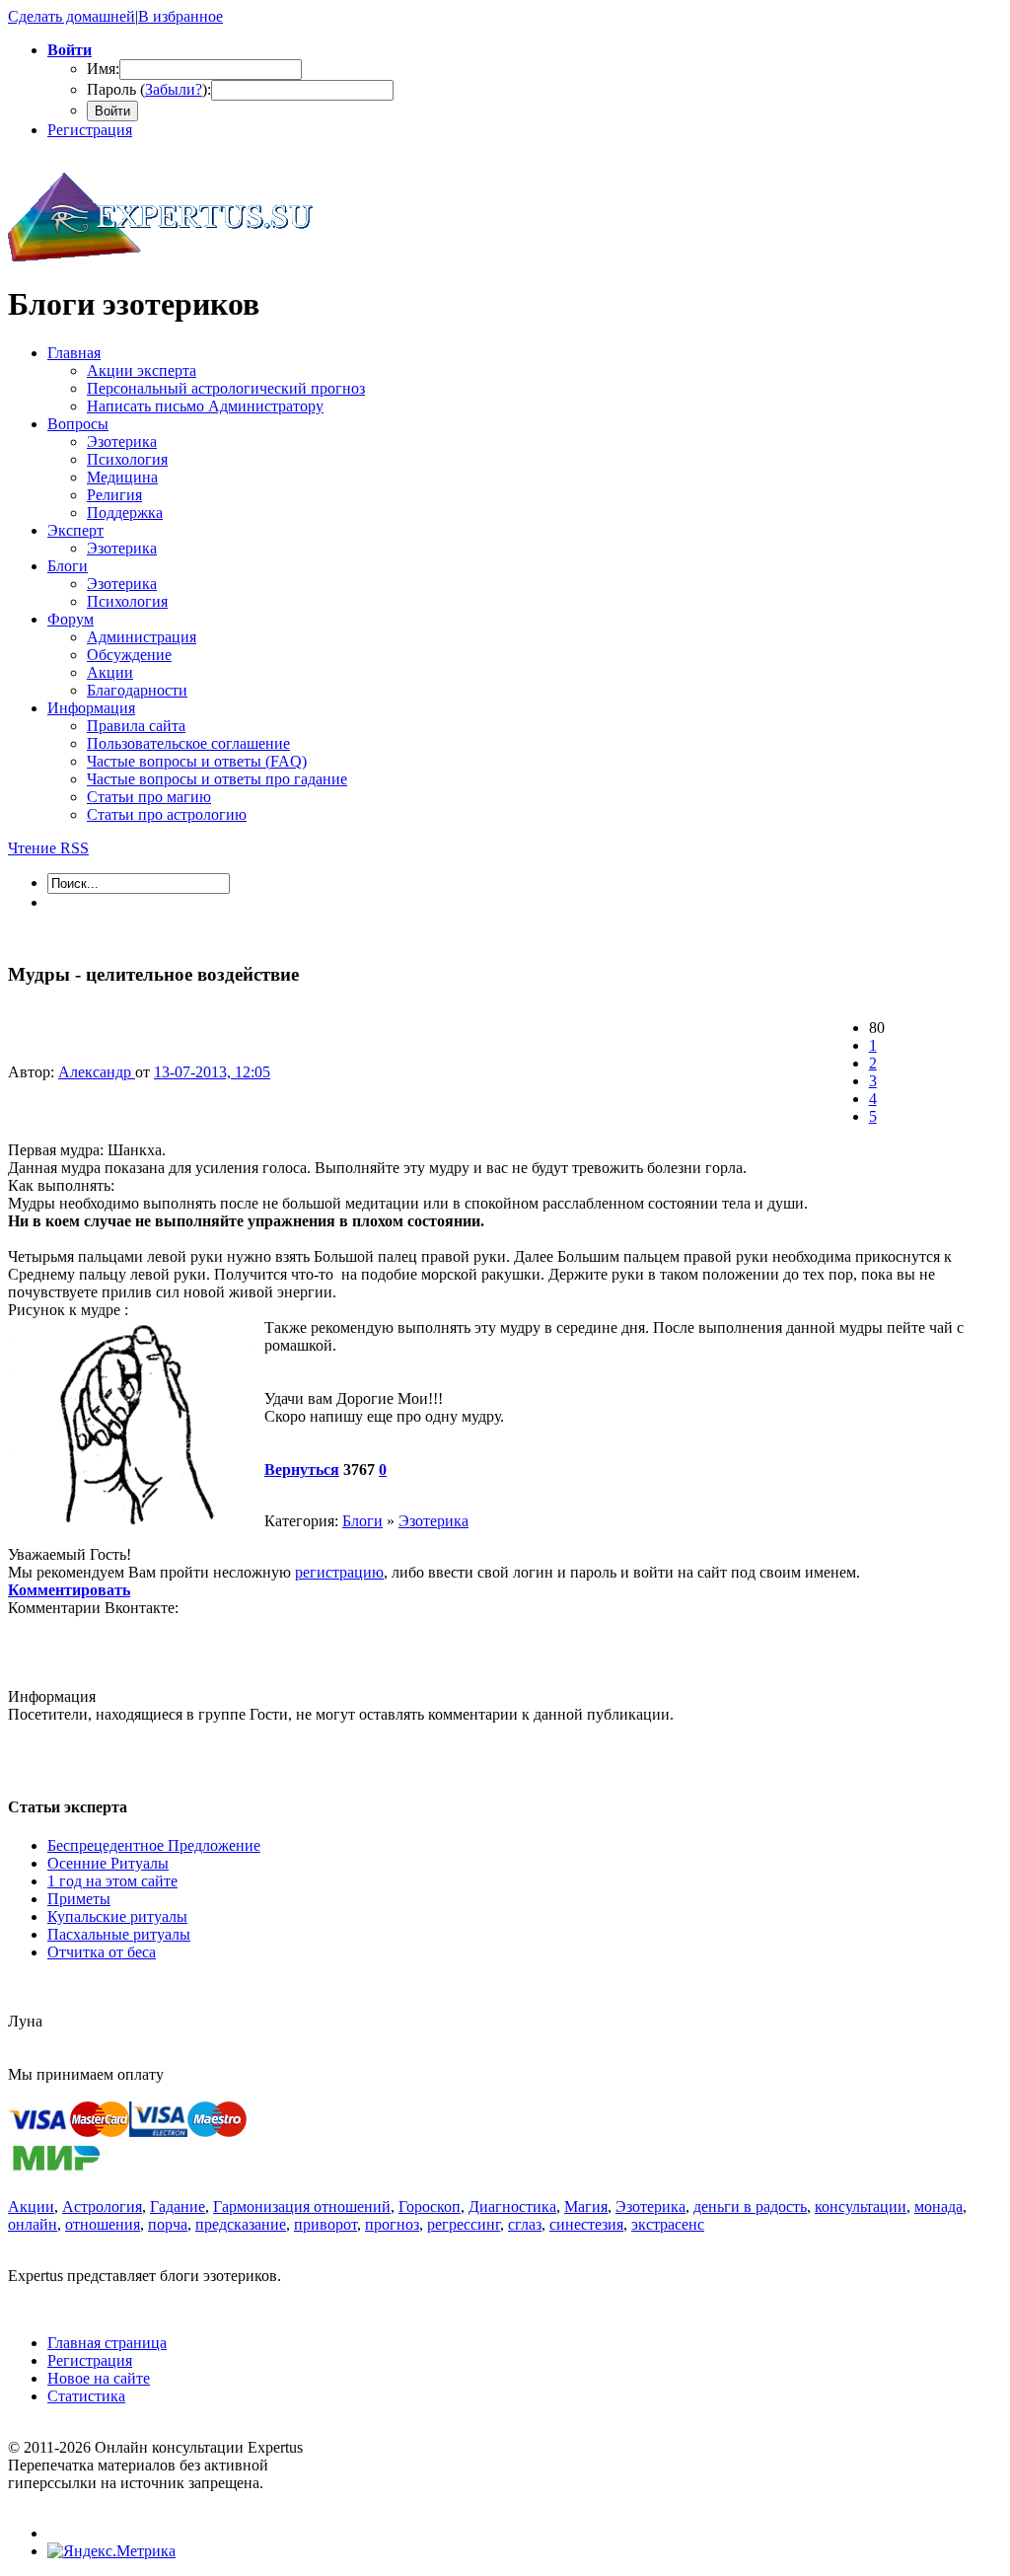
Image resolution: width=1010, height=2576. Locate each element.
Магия (586, 2207)
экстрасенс (668, 2224)
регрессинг (464, 2224)
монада (938, 2207)
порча (168, 2224)
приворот (325, 2224)
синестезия (586, 2224)
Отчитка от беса (102, 1952)
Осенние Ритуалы (108, 1863)
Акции (31, 2207)
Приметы (79, 1899)
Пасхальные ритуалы (119, 1934)
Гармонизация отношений (302, 2207)
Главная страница (107, 2343)
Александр (97, 1072)
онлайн (33, 2224)
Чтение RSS (48, 848)
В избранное (180, 16)
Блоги (362, 1521)
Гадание (178, 2207)
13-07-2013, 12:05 (212, 1072)
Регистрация (90, 130)
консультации (861, 2207)
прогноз (392, 2224)
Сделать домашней (72, 16)
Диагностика (512, 2207)
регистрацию (339, 1572)
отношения (103, 2224)
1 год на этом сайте (112, 1881)
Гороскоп (430, 2207)
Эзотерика (433, 1521)
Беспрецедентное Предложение (154, 1845)
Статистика (86, 2396)
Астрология (102, 2207)
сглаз (525, 2224)
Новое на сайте (99, 2378)
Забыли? (174, 89)
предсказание (241, 2224)
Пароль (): (149, 89)
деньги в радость (750, 2207)
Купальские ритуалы (117, 1916)
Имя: (103, 69)
